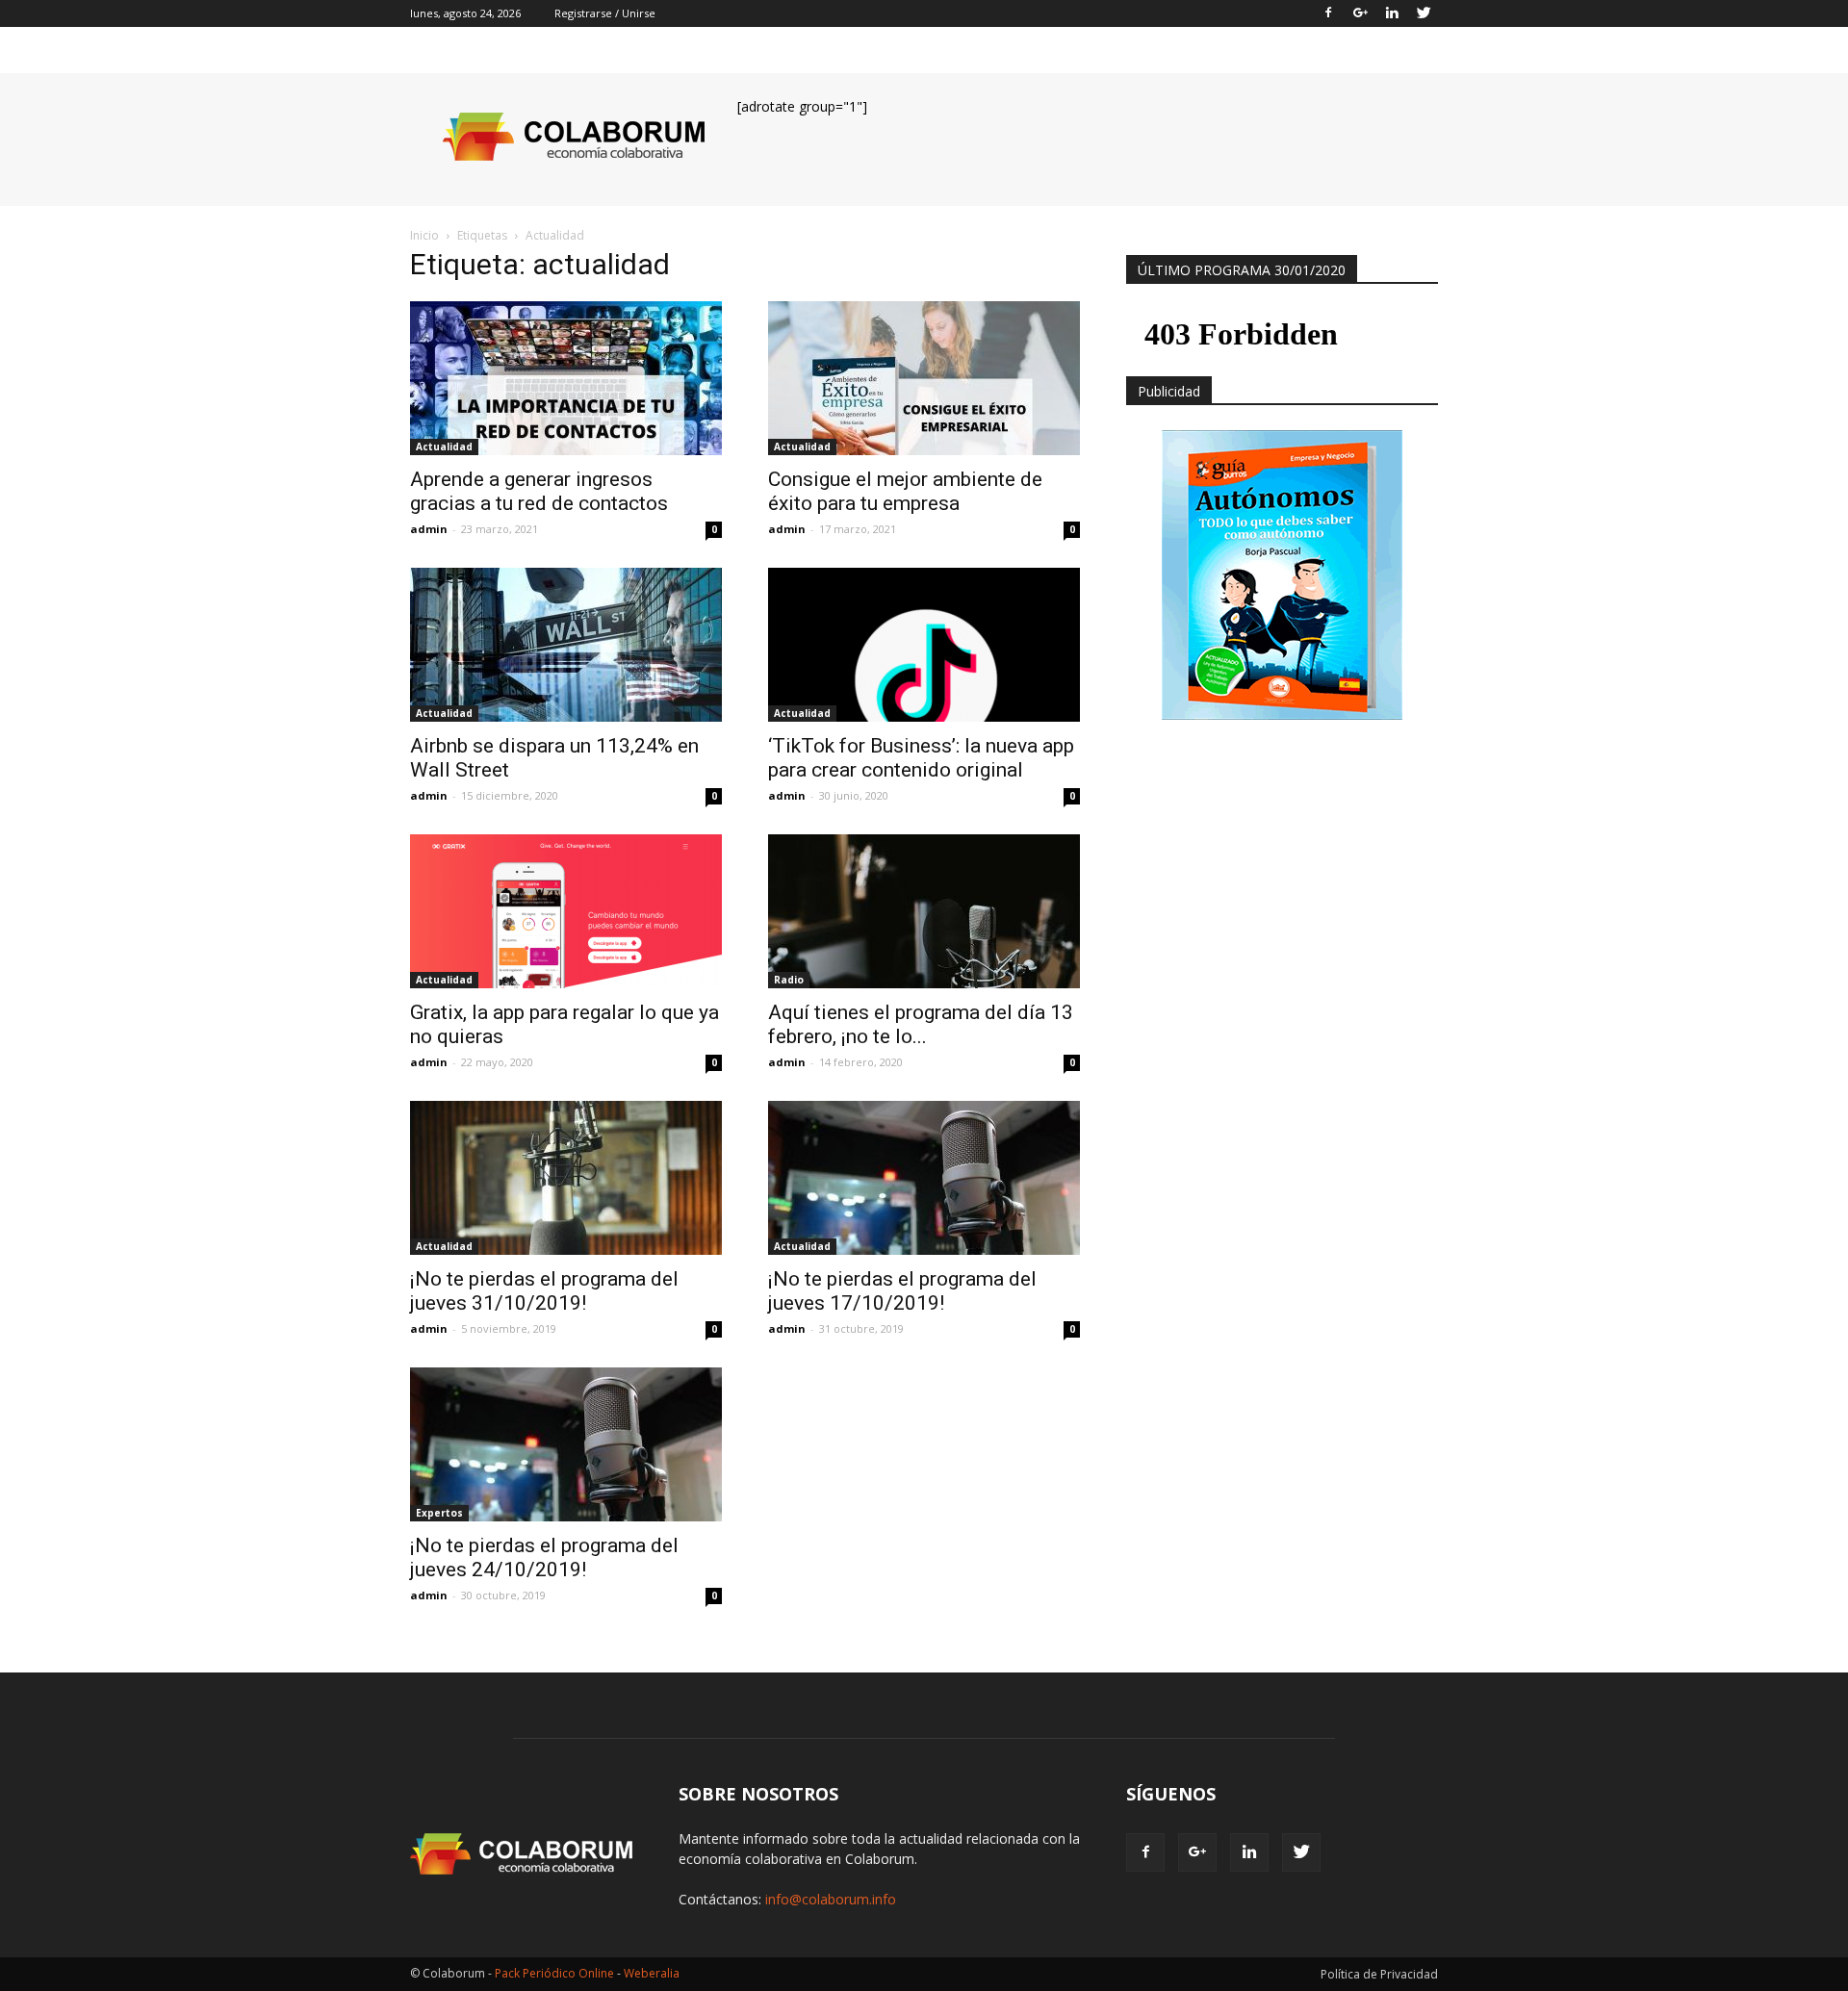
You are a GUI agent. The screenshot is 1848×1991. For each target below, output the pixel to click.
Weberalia (652, 1973)
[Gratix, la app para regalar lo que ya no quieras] (566, 911)
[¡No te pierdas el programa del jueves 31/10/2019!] (566, 1178)
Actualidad (444, 447)
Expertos (439, 1513)
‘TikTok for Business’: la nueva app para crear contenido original (921, 758)
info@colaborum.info (831, 1899)
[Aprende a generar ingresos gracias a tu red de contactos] (566, 378)
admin (429, 529)
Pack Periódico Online (554, 1973)
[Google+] (1360, 13)
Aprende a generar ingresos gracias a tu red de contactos (539, 491)
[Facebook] (1328, 13)
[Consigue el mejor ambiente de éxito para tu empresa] (924, 378)
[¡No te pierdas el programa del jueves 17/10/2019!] (924, 1178)
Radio (789, 980)
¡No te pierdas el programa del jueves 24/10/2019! (544, 1557)
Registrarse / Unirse (605, 13)
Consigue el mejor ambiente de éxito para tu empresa (905, 491)
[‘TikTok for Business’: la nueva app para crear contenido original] (924, 645)
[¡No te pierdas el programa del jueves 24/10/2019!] (566, 1444)
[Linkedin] (1392, 13)
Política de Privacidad (1379, 1974)
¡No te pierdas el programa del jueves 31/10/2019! (544, 1291)
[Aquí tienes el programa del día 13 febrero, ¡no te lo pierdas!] (924, 911)
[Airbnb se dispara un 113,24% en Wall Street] (566, 645)
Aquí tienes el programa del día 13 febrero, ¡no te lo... (921, 1024)
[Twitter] (1424, 13)
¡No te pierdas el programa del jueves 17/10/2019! (902, 1291)
